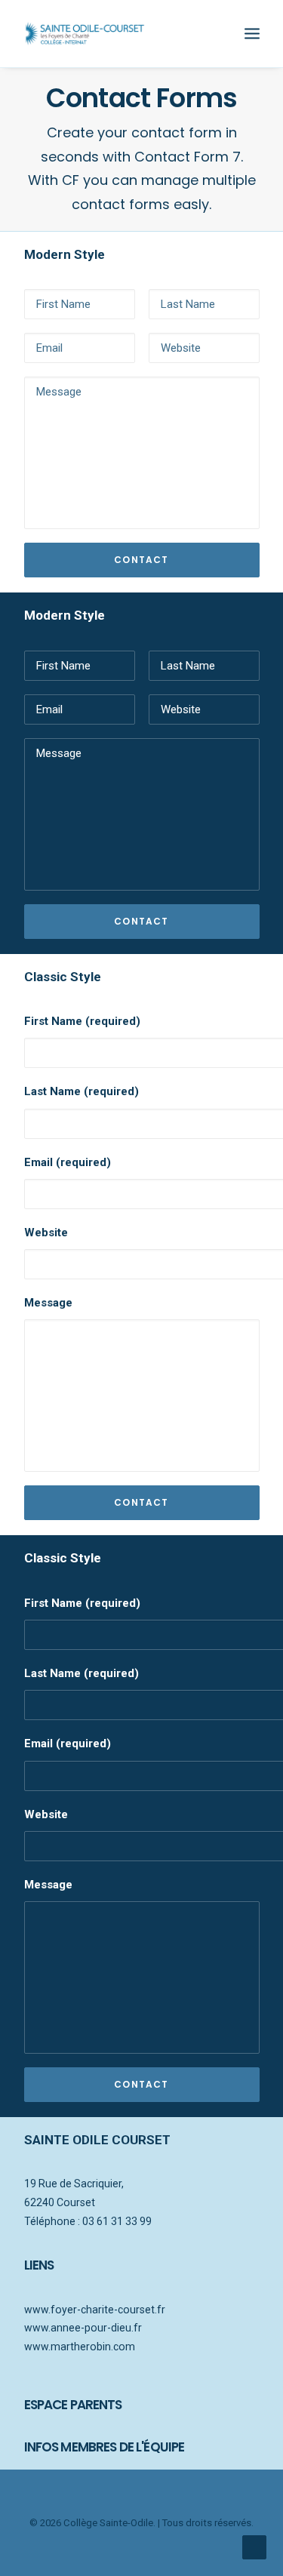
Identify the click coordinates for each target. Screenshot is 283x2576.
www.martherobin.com (80, 2347)
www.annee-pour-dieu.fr (83, 2328)
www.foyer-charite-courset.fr (95, 2310)
